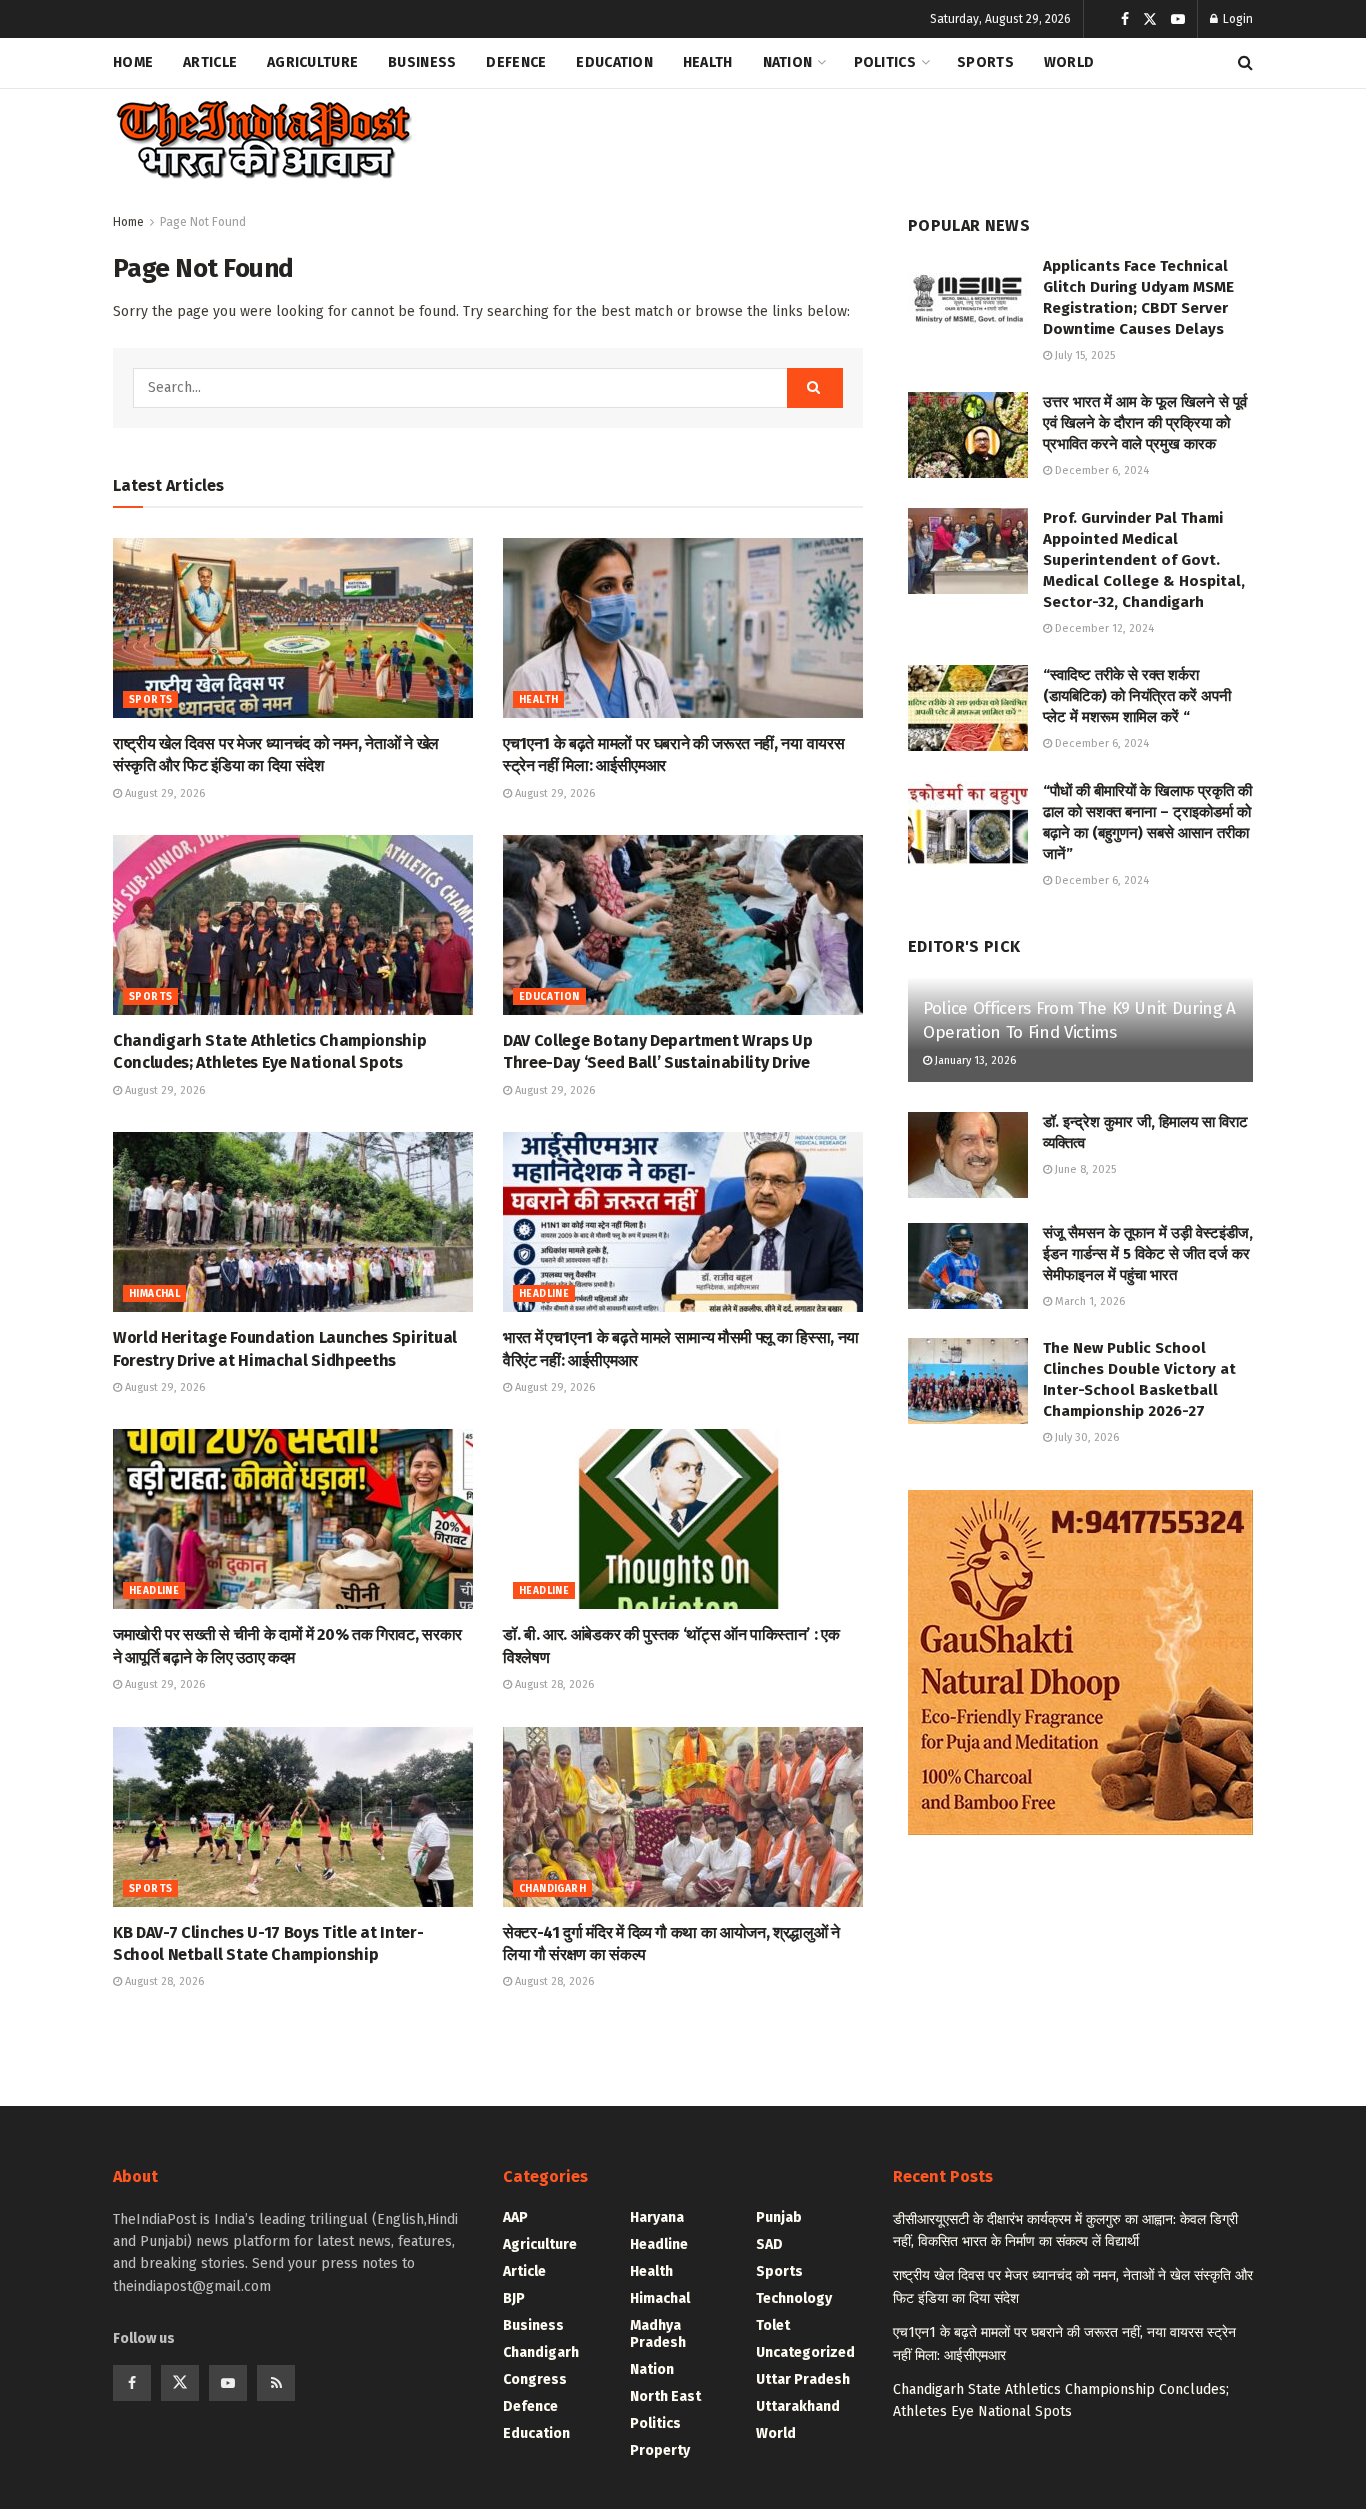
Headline (544, 1294)
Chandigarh (552, 1889)
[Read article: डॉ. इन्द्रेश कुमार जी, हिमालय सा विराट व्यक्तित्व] (968, 1155)
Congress (535, 2379)
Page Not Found (203, 222)
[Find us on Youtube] (1178, 19)
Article (210, 62)
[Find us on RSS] (276, 2383)
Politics (885, 62)
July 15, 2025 (1083, 355)
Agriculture (312, 62)
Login (1236, 19)
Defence (516, 62)
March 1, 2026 (1088, 1301)
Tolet (773, 2325)
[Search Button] (1245, 63)
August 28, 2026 (553, 1684)
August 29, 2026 (163, 793)
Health (708, 62)
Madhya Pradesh (658, 2334)
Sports (985, 62)
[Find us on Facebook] (1125, 19)
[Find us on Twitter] (1150, 19)
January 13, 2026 (974, 1060)
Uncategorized (805, 2352)
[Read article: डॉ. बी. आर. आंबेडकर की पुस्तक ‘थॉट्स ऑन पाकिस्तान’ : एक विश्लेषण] (683, 1519)
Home (133, 62)
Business (422, 62)
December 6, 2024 (1100, 470)
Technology (794, 2298)
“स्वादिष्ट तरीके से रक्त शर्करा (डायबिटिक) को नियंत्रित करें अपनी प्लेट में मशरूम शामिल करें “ (1137, 696)
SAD (769, 2244)
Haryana (657, 2217)
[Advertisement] (889, 136)
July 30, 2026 (1085, 1437)
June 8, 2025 (1084, 1169)
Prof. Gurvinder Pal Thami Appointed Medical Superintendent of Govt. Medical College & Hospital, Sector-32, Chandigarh (1144, 560)
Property (660, 2450)
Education (614, 62)
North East (665, 2396)
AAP (515, 2217)
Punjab (779, 2217)
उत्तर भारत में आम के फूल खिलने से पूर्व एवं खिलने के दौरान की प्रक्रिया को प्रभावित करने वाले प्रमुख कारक (1145, 423)
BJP (514, 2298)
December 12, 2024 (1103, 628)
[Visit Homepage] (262, 140)
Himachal (154, 1294)
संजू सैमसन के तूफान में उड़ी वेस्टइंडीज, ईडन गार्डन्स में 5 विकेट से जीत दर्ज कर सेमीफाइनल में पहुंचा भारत (1148, 1254)
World (1069, 62)
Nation (788, 62)
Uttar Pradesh (803, 2379)
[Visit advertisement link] (1080, 1662)
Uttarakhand (798, 2406)
